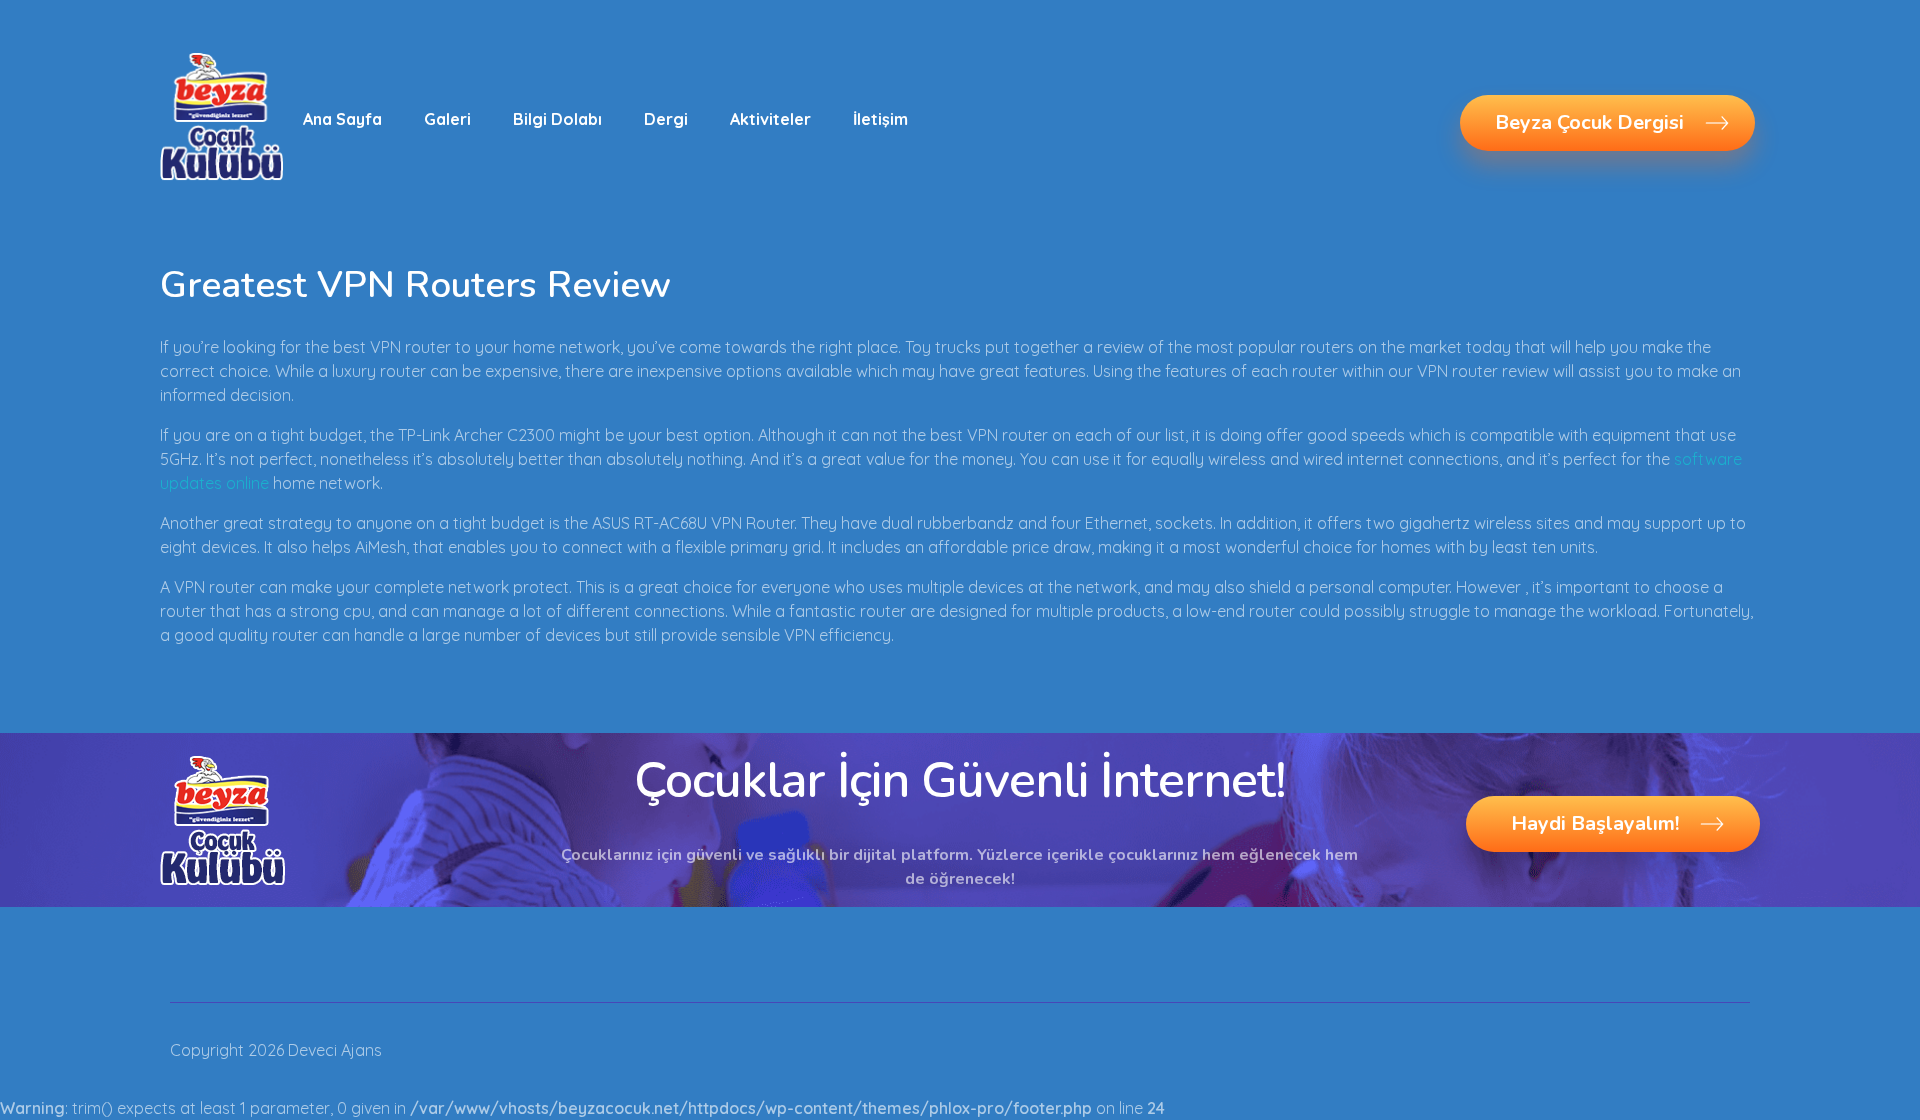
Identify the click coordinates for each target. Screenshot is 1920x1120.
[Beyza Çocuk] (221, 116)
